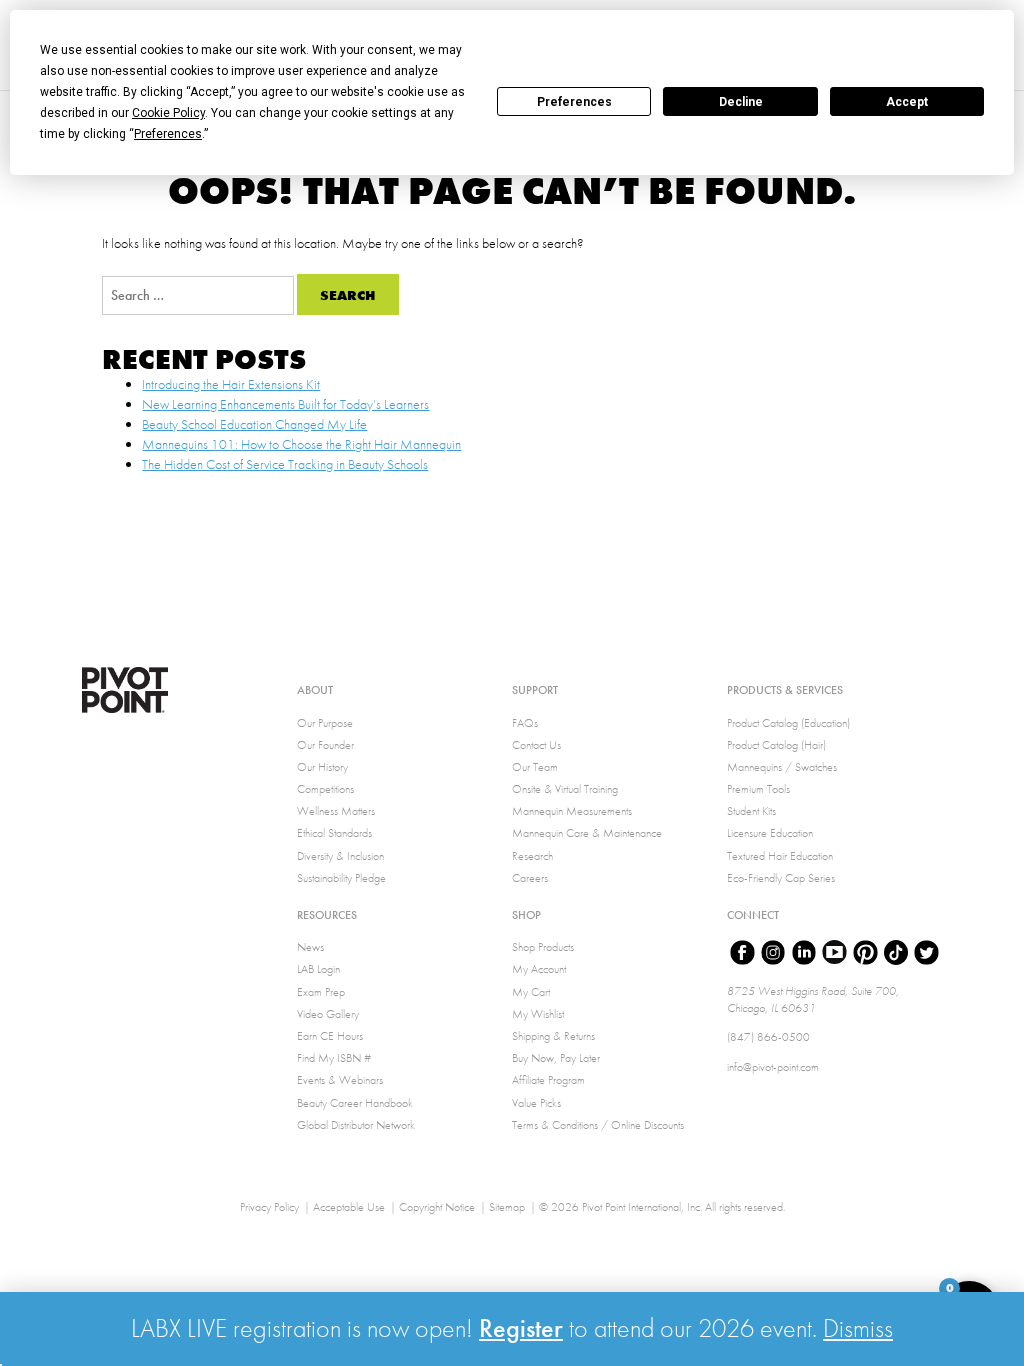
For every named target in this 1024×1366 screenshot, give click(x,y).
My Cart (531, 992)
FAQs (525, 723)
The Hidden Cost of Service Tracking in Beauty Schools (285, 464)
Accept (907, 102)
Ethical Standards (334, 833)
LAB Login (318, 969)
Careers (530, 878)
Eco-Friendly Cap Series (781, 878)
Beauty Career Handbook (355, 1103)
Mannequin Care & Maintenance (587, 833)
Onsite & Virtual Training (565, 789)
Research (532, 856)
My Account (539, 969)
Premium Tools (758, 789)
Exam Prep (321, 992)
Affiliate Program (548, 1080)
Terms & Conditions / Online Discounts (598, 1125)
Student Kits (751, 811)
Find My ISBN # (334, 1058)
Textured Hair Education (780, 856)
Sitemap (507, 1207)
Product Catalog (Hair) (776, 745)
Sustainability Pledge (341, 878)
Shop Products (543, 947)
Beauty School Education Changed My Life (254, 424)
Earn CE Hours (330, 1036)
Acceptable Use (349, 1207)
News (310, 947)
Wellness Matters (336, 811)
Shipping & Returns (553, 1036)
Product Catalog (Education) (788, 723)
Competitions (325, 789)
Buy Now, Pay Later (556, 1058)
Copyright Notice (437, 1207)
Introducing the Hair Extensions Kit (231, 384)
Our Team (535, 767)
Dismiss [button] (858, 1328)
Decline (741, 102)
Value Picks (536, 1103)
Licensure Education (770, 833)
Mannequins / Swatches (782, 767)
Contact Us (536, 745)
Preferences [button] (168, 134)
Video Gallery (328, 1014)
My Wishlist (538, 1014)
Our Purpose (325, 723)
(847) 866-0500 (768, 1037)
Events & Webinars (340, 1080)
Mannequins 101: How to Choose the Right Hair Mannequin (301, 444)
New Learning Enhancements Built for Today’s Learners (285, 404)
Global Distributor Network (356, 1125)
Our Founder (325, 745)
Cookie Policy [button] (168, 113)
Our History (322, 767)
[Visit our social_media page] (742, 955)
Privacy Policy (269, 1207)
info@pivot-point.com (773, 1067)
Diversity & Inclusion (340, 856)
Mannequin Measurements (572, 811)
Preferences (574, 102)
